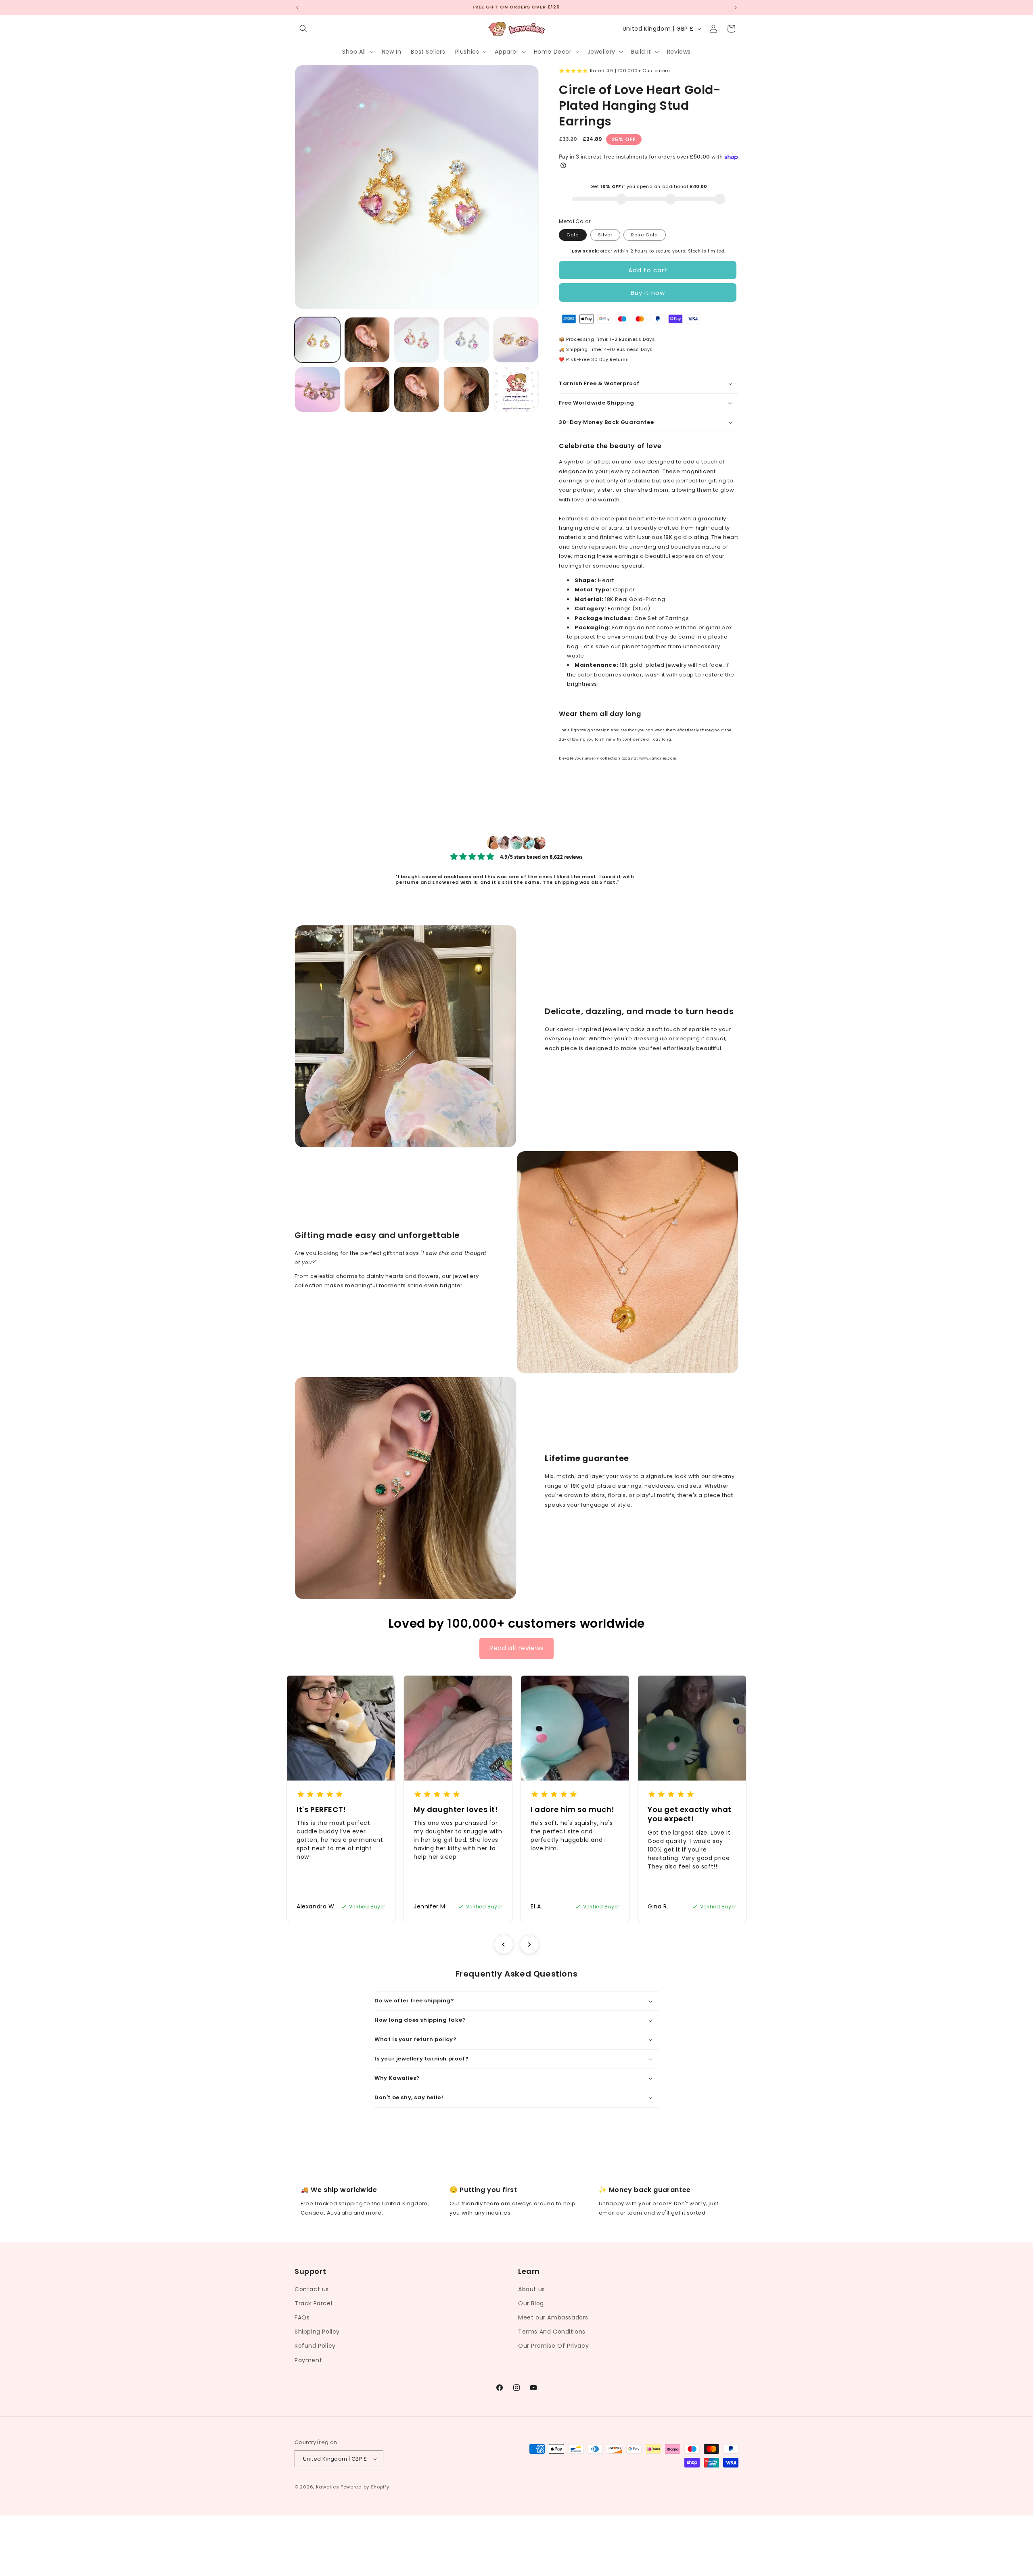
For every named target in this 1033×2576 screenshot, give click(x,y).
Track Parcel (313, 2303)
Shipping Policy (317, 2332)
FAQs (302, 2317)
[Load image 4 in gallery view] (466, 340)
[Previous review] (504, 1944)
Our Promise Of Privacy (553, 2346)
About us (532, 2289)
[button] (303, 29)
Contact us (312, 2289)
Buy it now (648, 293)
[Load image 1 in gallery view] (317, 340)
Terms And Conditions (552, 2332)
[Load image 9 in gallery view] (466, 389)
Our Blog (531, 2303)
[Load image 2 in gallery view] (367, 340)
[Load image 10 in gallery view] (516, 389)
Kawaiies (328, 2487)
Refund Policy (315, 2346)
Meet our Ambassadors (553, 2317)
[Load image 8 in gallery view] (417, 389)
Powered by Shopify (365, 2487)
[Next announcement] (736, 8)
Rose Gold (645, 235)
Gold (573, 235)
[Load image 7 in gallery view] (367, 389)
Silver (605, 235)
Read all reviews (516, 1648)
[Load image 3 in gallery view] (417, 340)
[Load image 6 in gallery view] (317, 389)
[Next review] (529, 1944)
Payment (308, 2360)
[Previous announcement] (297, 8)
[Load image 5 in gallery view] (516, 340)
